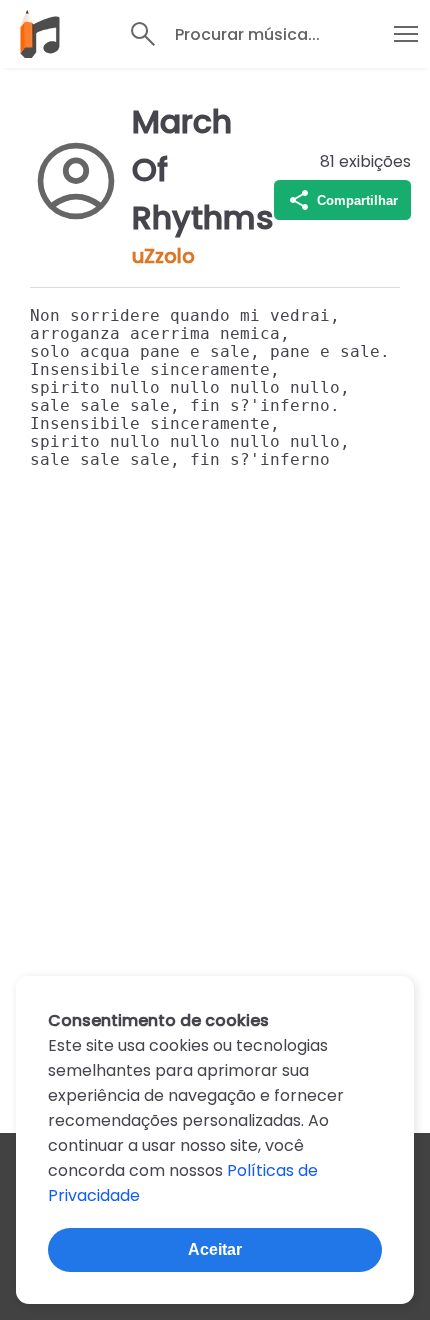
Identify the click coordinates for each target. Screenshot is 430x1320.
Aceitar (215, 1249)
